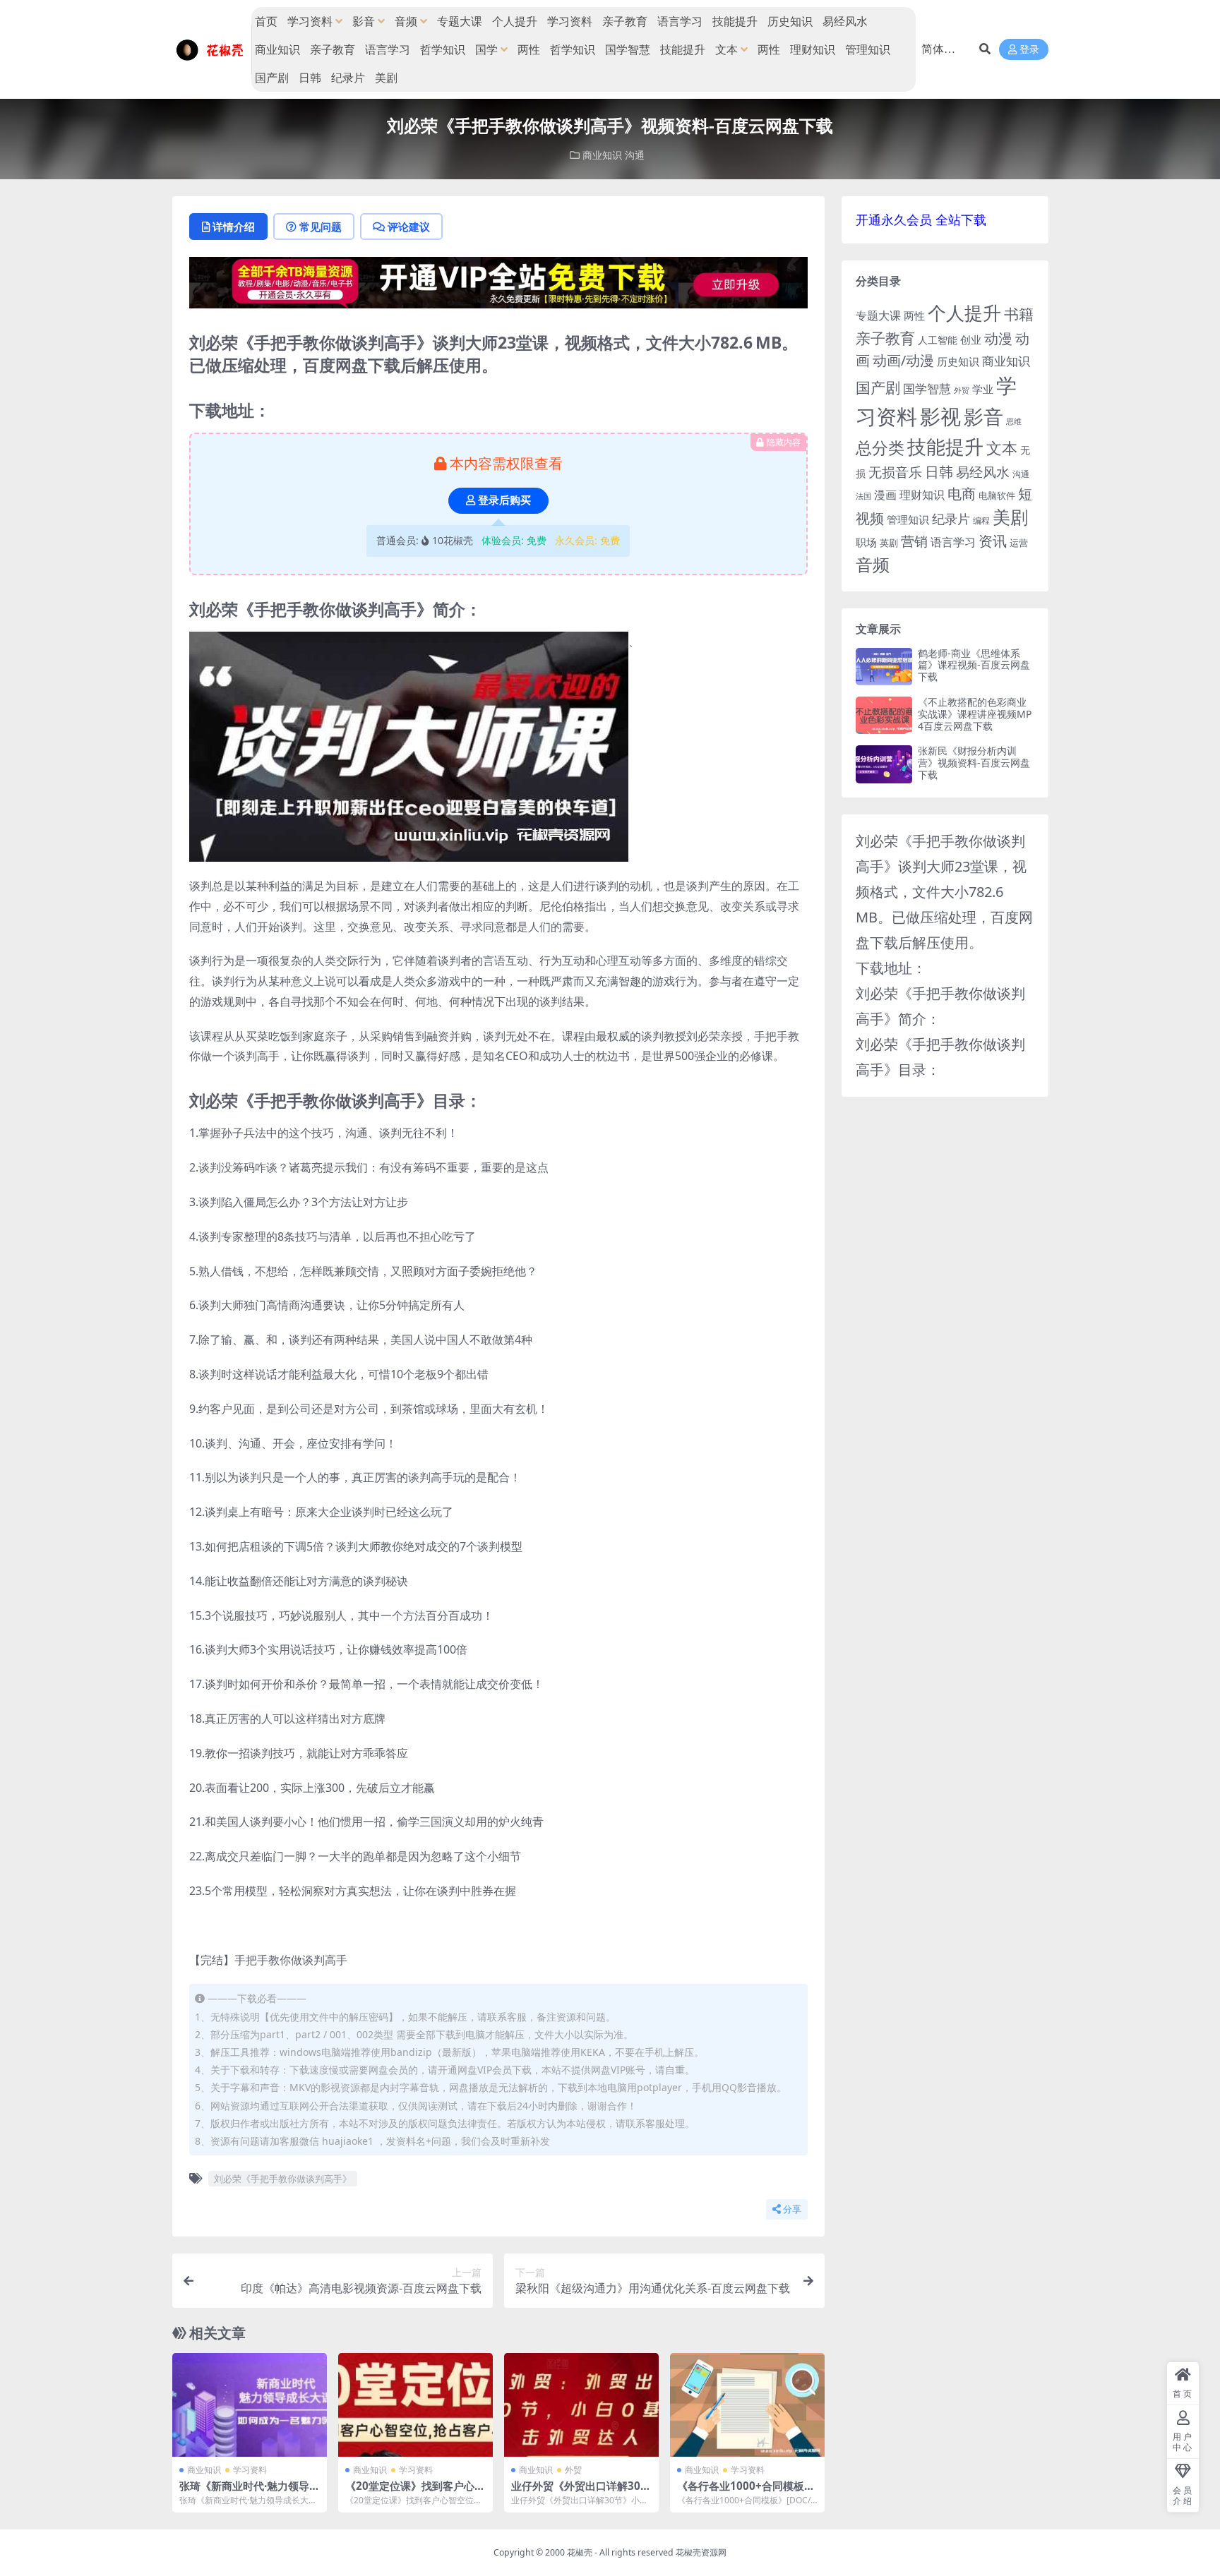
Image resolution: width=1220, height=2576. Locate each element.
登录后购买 (504, 500)
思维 (1014, 421)
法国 (863, 496)
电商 (962, 493)
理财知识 (813, 49)
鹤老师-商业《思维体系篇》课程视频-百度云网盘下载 (974, 665)
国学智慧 (628, 49)
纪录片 (348, 78)
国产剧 (272, 78)
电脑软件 (997, 495)
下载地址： (891, 968)
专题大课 (460, 21)
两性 (529, 49)
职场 (866, 542)
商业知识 (277, 49)
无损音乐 (895, 472)
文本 (726, 49)
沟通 (635, 155)
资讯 (993, 541)
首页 (266, 21)
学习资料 (310, 21)
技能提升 (735, 21)
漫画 (885, 495)
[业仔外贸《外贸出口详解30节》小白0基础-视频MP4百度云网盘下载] (581, 2405)
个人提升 (515, 21)
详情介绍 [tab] (234, 227)
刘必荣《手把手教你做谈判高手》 (283, 2179)
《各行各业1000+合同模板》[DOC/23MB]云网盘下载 (746, 2492)
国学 (486, 49)
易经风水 (845, 21)
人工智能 (938, 340)
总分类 (880, 447)
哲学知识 (443, 49)
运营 (1019, 543)
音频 (406, 21)
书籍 (1019, 314)
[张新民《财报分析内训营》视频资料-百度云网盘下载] (884, 764)
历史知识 (790, 21)
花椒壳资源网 (701, 2552)
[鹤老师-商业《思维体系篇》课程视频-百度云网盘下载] (884, 667)
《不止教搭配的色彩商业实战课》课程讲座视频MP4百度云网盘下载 (975, 714)
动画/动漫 (903, 360)
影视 (940, 416)
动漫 (998, 338)
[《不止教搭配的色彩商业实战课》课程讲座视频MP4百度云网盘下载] (884, 715)
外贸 (573, 2470)
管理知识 (868, 49)
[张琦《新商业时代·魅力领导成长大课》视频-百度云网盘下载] (250, 2405)
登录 (1029, 50)
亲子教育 (625, 21)
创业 (971, 339)
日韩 (310, 78)
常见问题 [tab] (321, 227)
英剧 (889, 543)
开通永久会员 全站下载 (921, 219)
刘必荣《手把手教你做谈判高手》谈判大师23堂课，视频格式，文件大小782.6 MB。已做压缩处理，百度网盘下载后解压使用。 (944, 892)
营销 (914, 541)
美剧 (386, 78)
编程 (981, 520)
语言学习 (680, 21)
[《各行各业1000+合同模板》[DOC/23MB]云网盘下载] (747, 2405)
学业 (983, 389)
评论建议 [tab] (409, 227)
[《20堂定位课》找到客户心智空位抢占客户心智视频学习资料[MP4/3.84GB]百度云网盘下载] (415, 2405)
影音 (364, 21)
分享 (792, 2209)
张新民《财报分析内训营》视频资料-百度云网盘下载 (974, 763)
